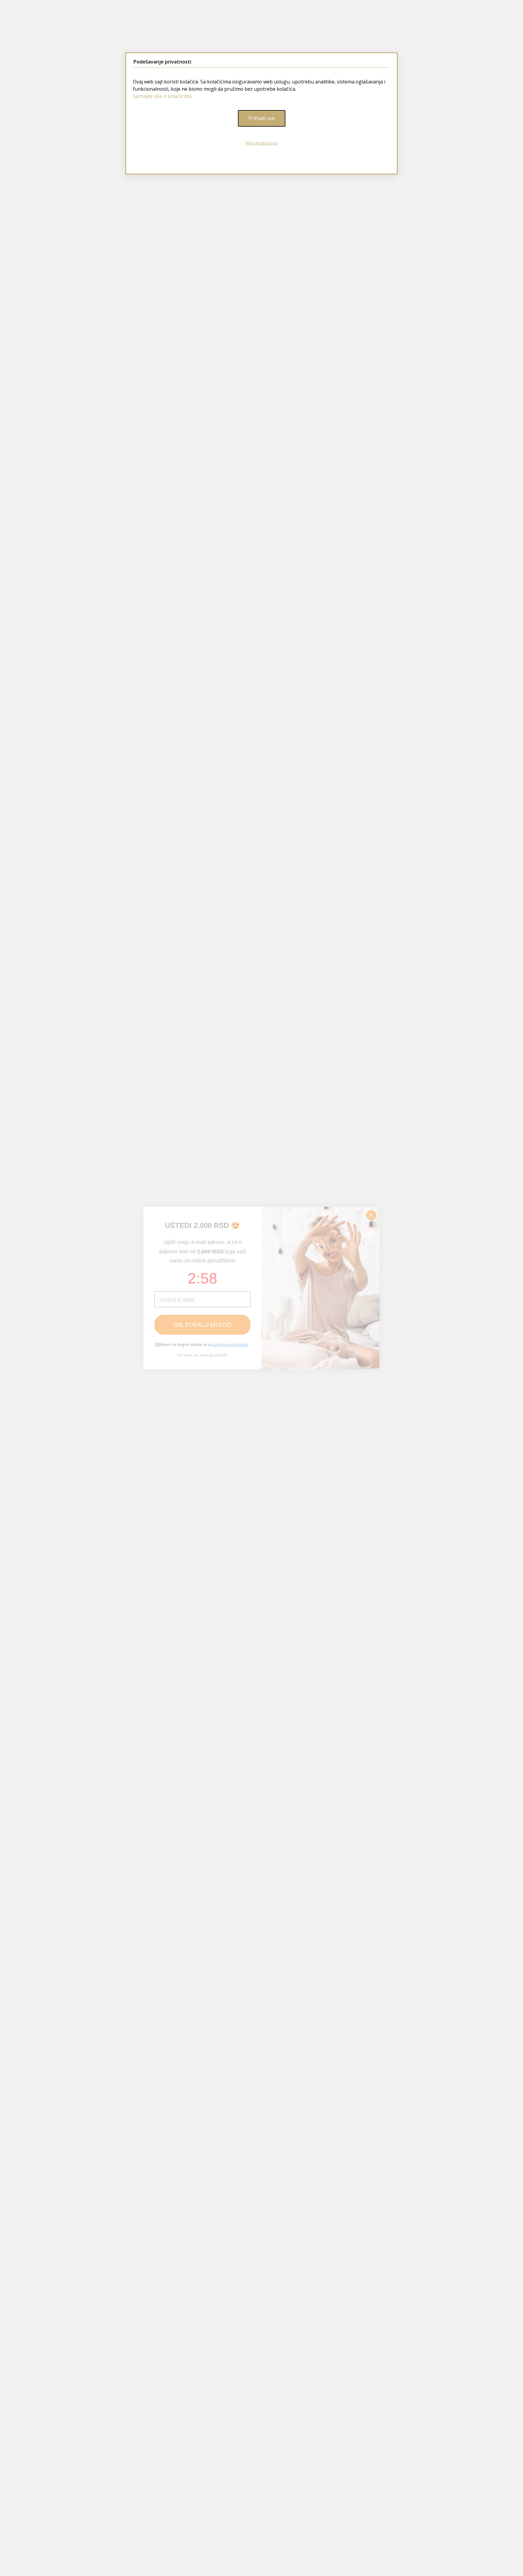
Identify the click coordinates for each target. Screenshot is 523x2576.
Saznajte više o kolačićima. (163, 96)
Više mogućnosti (262, 143)
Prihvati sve (262, 118)
